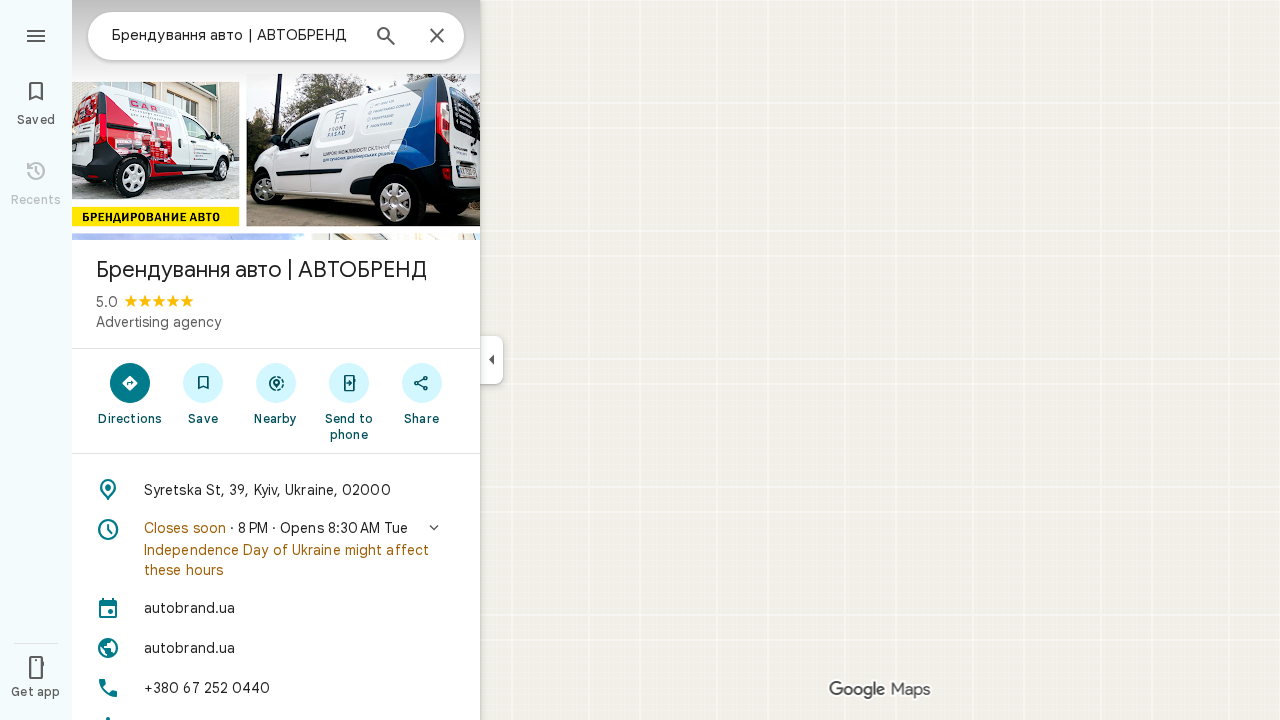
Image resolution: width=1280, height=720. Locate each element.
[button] (276, 549)
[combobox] (235, 35)
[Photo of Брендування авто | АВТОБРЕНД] (276, 120)
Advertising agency (158, 322)
